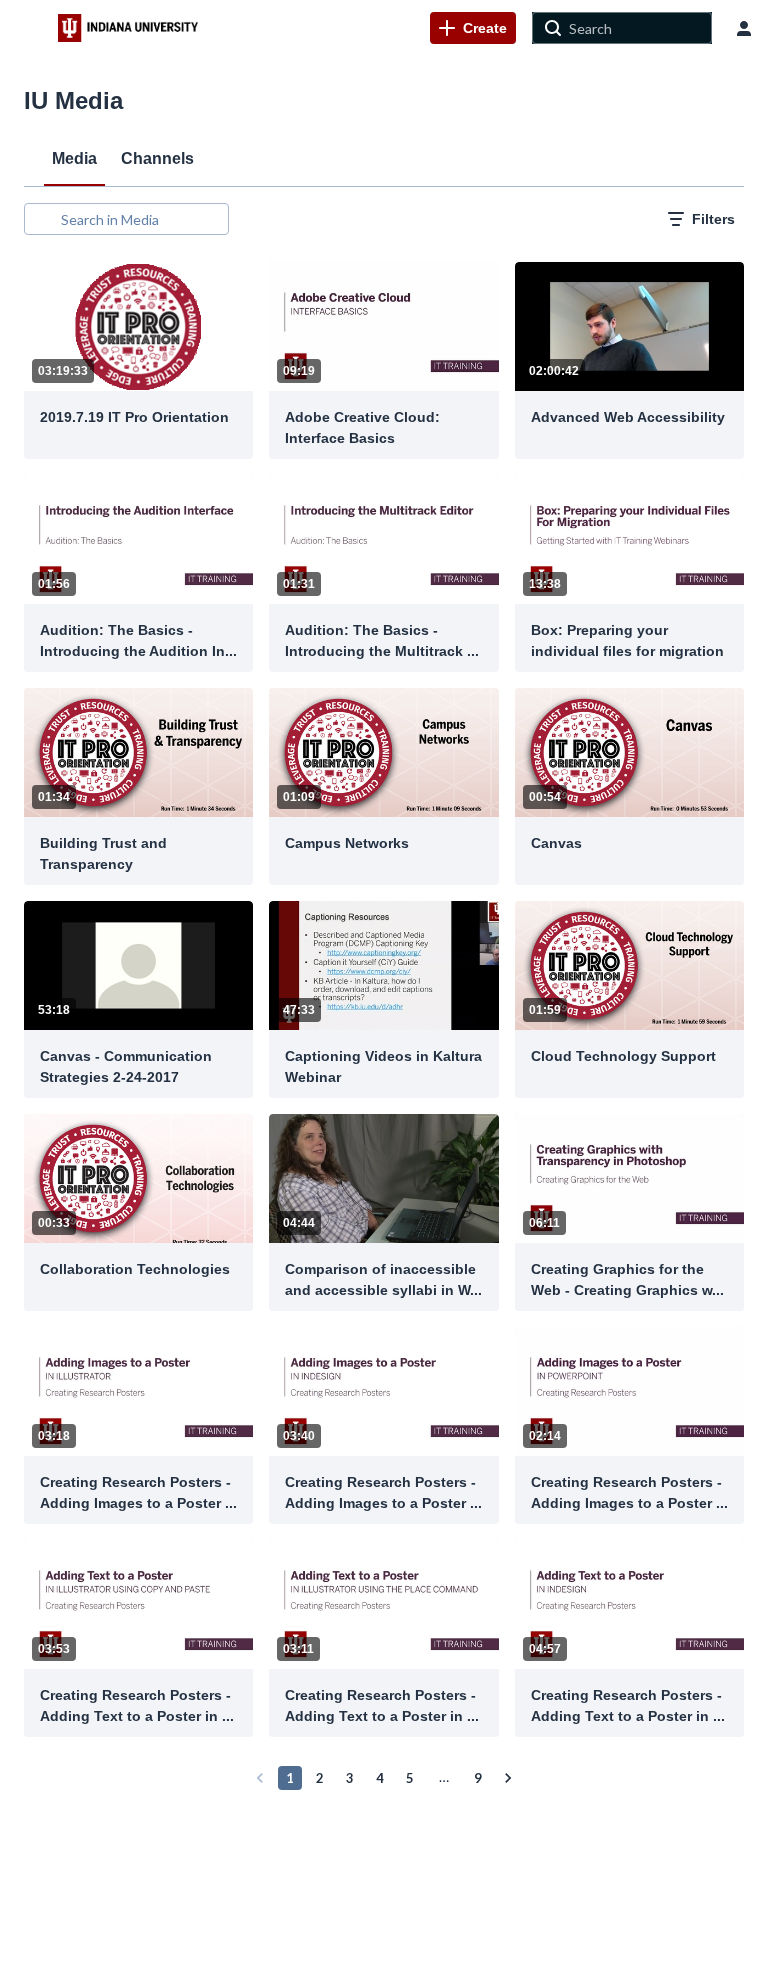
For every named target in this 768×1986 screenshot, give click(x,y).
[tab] (74, 158)
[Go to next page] (508, 1778)
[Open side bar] (29, 28)
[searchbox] (142, 219)
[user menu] (744, 28)
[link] (473, 28)
